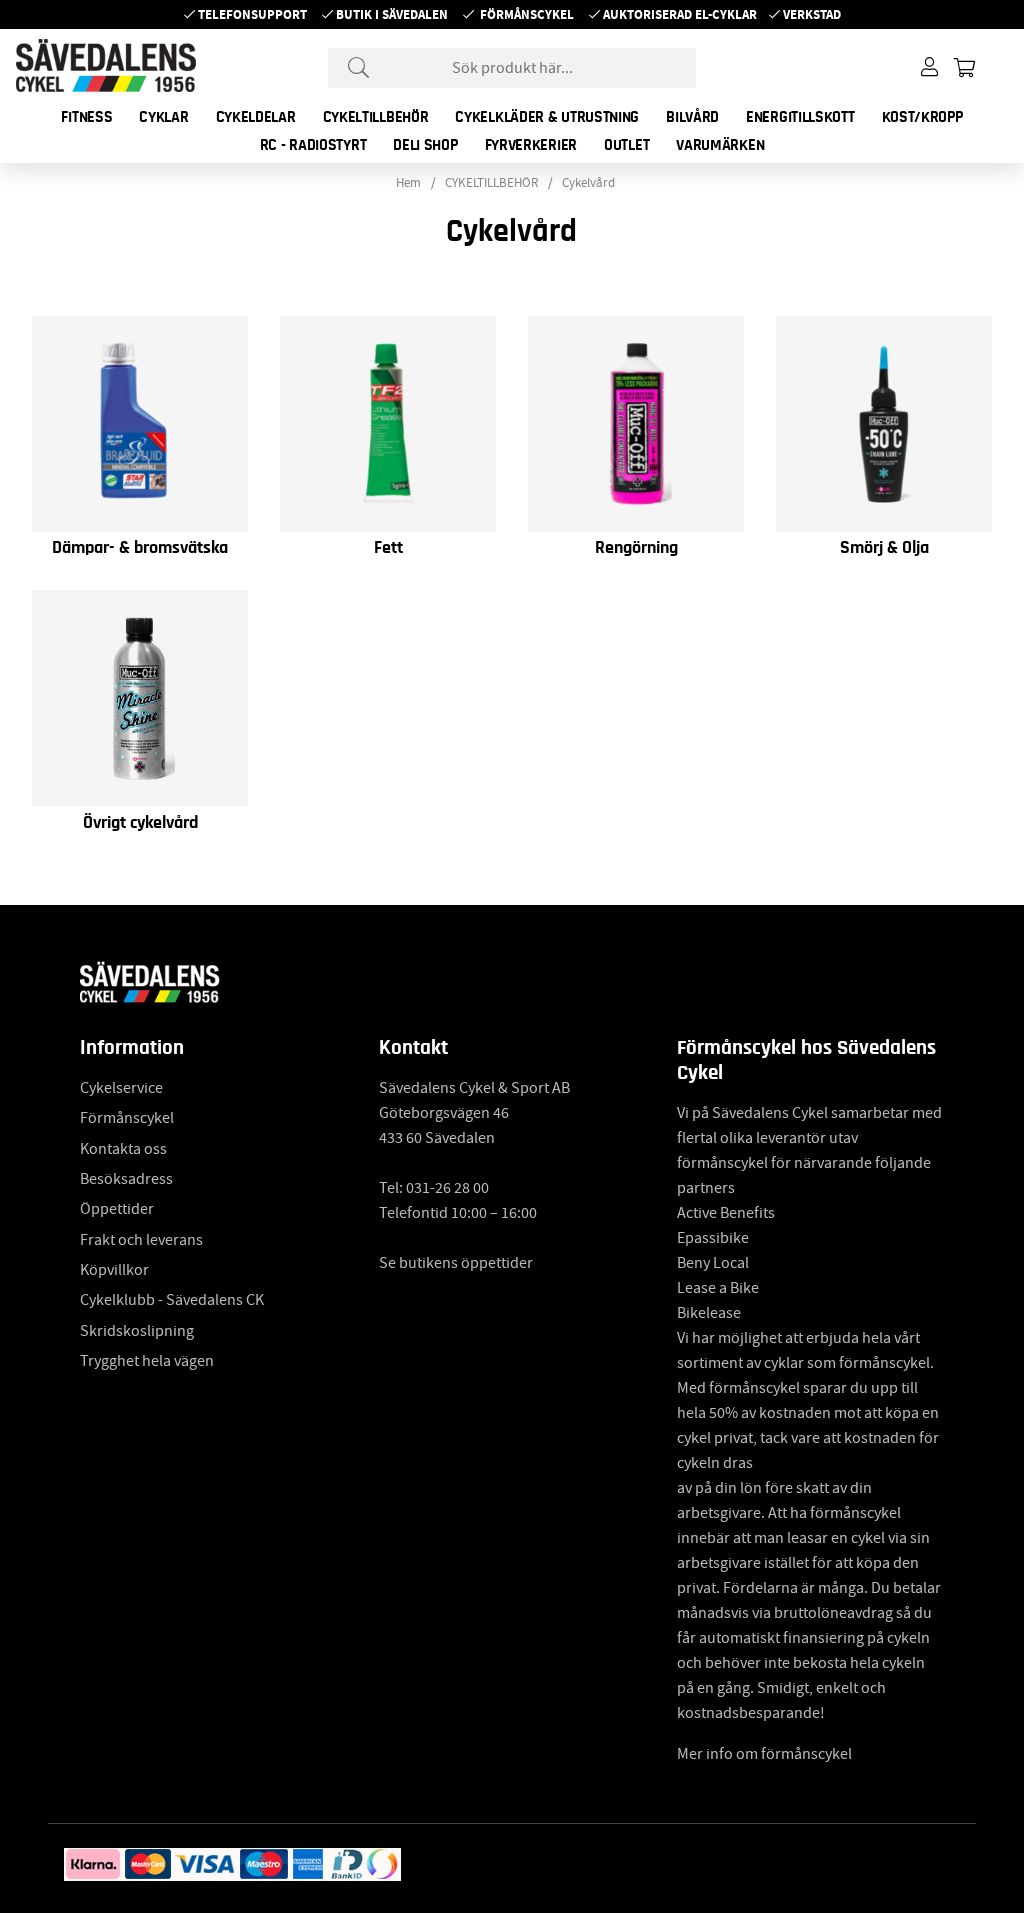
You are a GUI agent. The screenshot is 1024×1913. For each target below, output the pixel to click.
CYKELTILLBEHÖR (376, 117)
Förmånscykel (527, 14)
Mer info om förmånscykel (764, 1754)
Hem (408, 183)
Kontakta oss (123, 1149)
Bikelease (709, 1313)
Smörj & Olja (884, 548)
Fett (388, 548)
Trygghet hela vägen (147, 1361)
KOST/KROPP (922, 117)
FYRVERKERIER (531, 145)
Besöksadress (126, 1179)
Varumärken (720, 145)
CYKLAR (163, 117)
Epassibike (713, 1238)
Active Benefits (726, 1213)
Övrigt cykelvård (140, 823)
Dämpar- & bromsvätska (140, 548)
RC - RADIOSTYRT (313, 145)
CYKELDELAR (256, 117)
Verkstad (812, 14)
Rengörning (636, 548)
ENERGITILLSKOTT (800, 117)
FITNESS (86, 117)
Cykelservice (121, 1088)
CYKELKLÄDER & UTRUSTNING (547, 117)
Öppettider (117, 1209)
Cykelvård (588, 183)
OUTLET (626, 145)
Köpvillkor (114, 1270)
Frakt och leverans (141, 1240)
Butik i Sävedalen (392, 14)
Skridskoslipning (137, 1331)
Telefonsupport (252, 14)
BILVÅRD (692, 117)
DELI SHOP (425, 145)
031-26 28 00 (447, 1188)
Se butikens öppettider (456, 1263)
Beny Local (713, 1263)
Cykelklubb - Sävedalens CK (172, 1300)
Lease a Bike (718, 1288)
